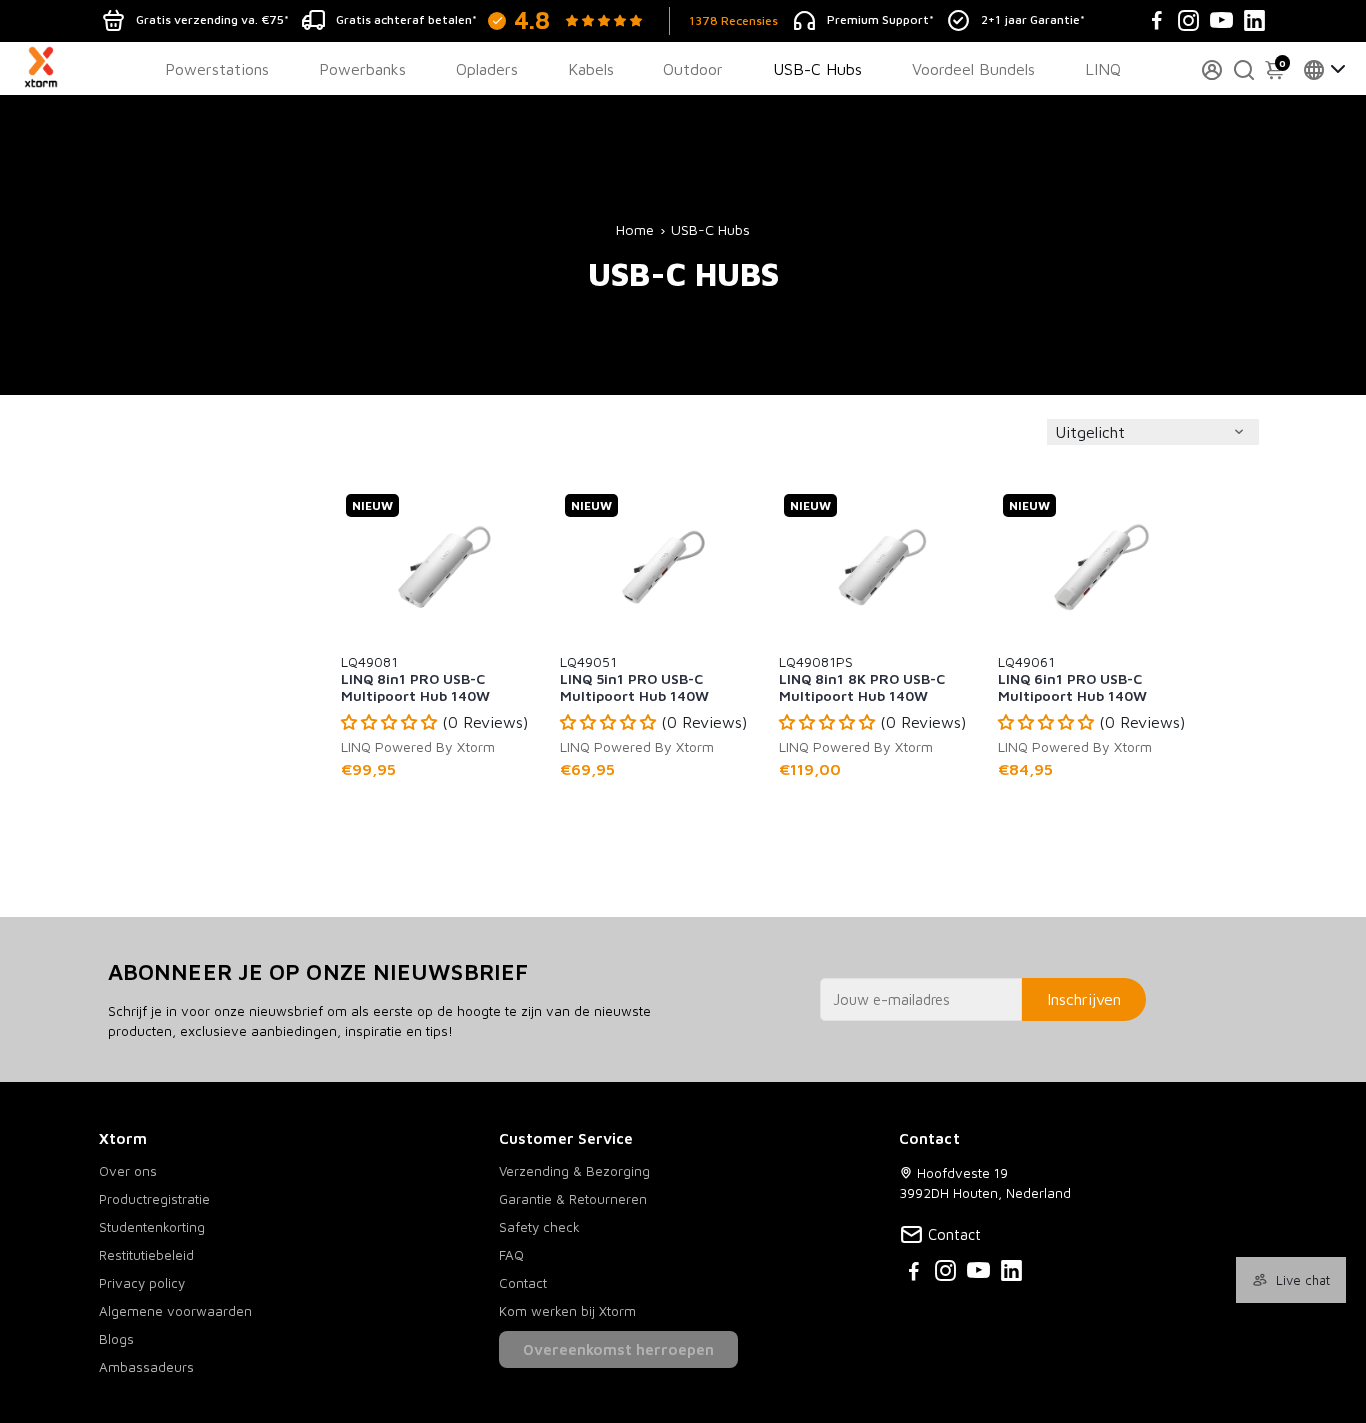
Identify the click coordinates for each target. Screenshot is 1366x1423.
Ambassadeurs (146, 1367)
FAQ (511, 1255)
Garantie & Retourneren (573, 1199)
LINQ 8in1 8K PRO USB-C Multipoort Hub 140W (862, 678)
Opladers (487, 69)
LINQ (1103, 69)
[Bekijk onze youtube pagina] (978, 1273)
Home (635, 229)
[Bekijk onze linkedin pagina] (1011, 1273)
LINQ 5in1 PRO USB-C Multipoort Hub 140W (634, 678)
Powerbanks (362, 69)
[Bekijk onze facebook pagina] (914, 1273)
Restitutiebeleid (146, 1255)
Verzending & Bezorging (574, 1171)
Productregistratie (154, 1199)
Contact (523, 1283)
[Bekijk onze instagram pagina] (945, 1273)
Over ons (128, 1171)
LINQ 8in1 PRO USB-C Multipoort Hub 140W (415, 678)
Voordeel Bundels (973, 69)
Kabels (591, 69)
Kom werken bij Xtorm (567, 1311)
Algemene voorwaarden (175, 1311)
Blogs (116, 1339)
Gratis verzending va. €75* (212, 19)
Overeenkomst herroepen (618, 1349)
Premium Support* (880, 19)
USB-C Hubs (817, 69)
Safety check (539, 1227)
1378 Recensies (733, 20)
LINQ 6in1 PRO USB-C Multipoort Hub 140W (1072, 678)
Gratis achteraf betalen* (406, 19)
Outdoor (693, 69)
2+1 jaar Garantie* (1033, 19)
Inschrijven (1084, 999)
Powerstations (217, 69)
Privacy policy (142, 1283)
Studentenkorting (152, 1227)
